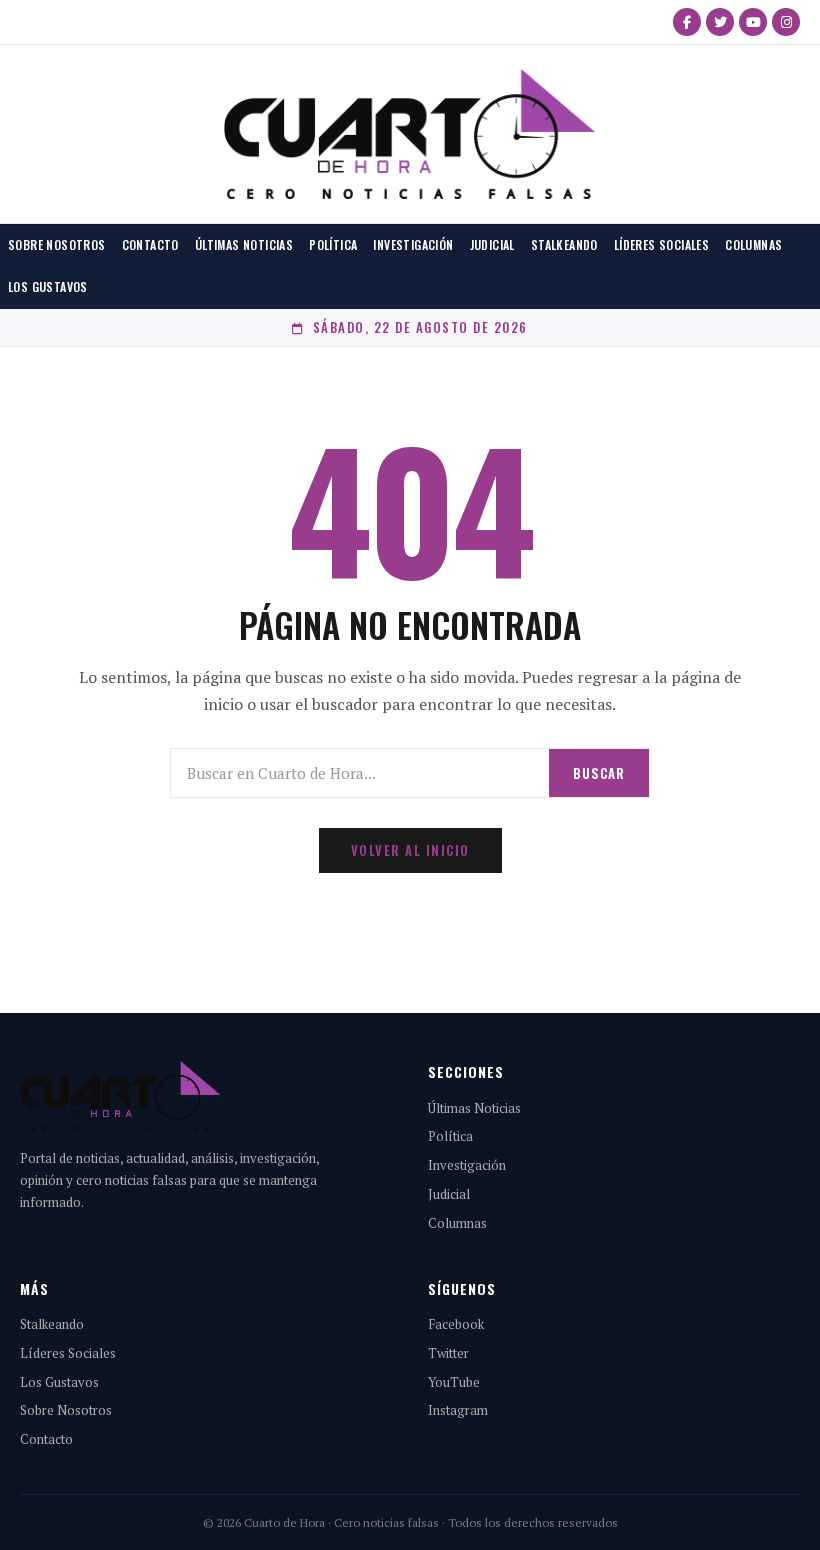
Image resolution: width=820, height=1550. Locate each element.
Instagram (458, 1410)
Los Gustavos (48, 286)
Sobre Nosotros (57, 244)
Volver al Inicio (410, 850)
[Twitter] (720, 22)
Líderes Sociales (661, 244)
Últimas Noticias (244, 244)
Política (333, 244)
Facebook (456, 1324)
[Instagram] (786, 22)
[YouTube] (753, 22)
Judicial (492, 244)
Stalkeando (564, 244)
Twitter (448, 1353)
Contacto (150, 244)
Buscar (599, 773)
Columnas (753, 244)
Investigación (413, 244)
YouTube (454, 1382)
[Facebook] (687, 22)
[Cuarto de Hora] (410, 134)
